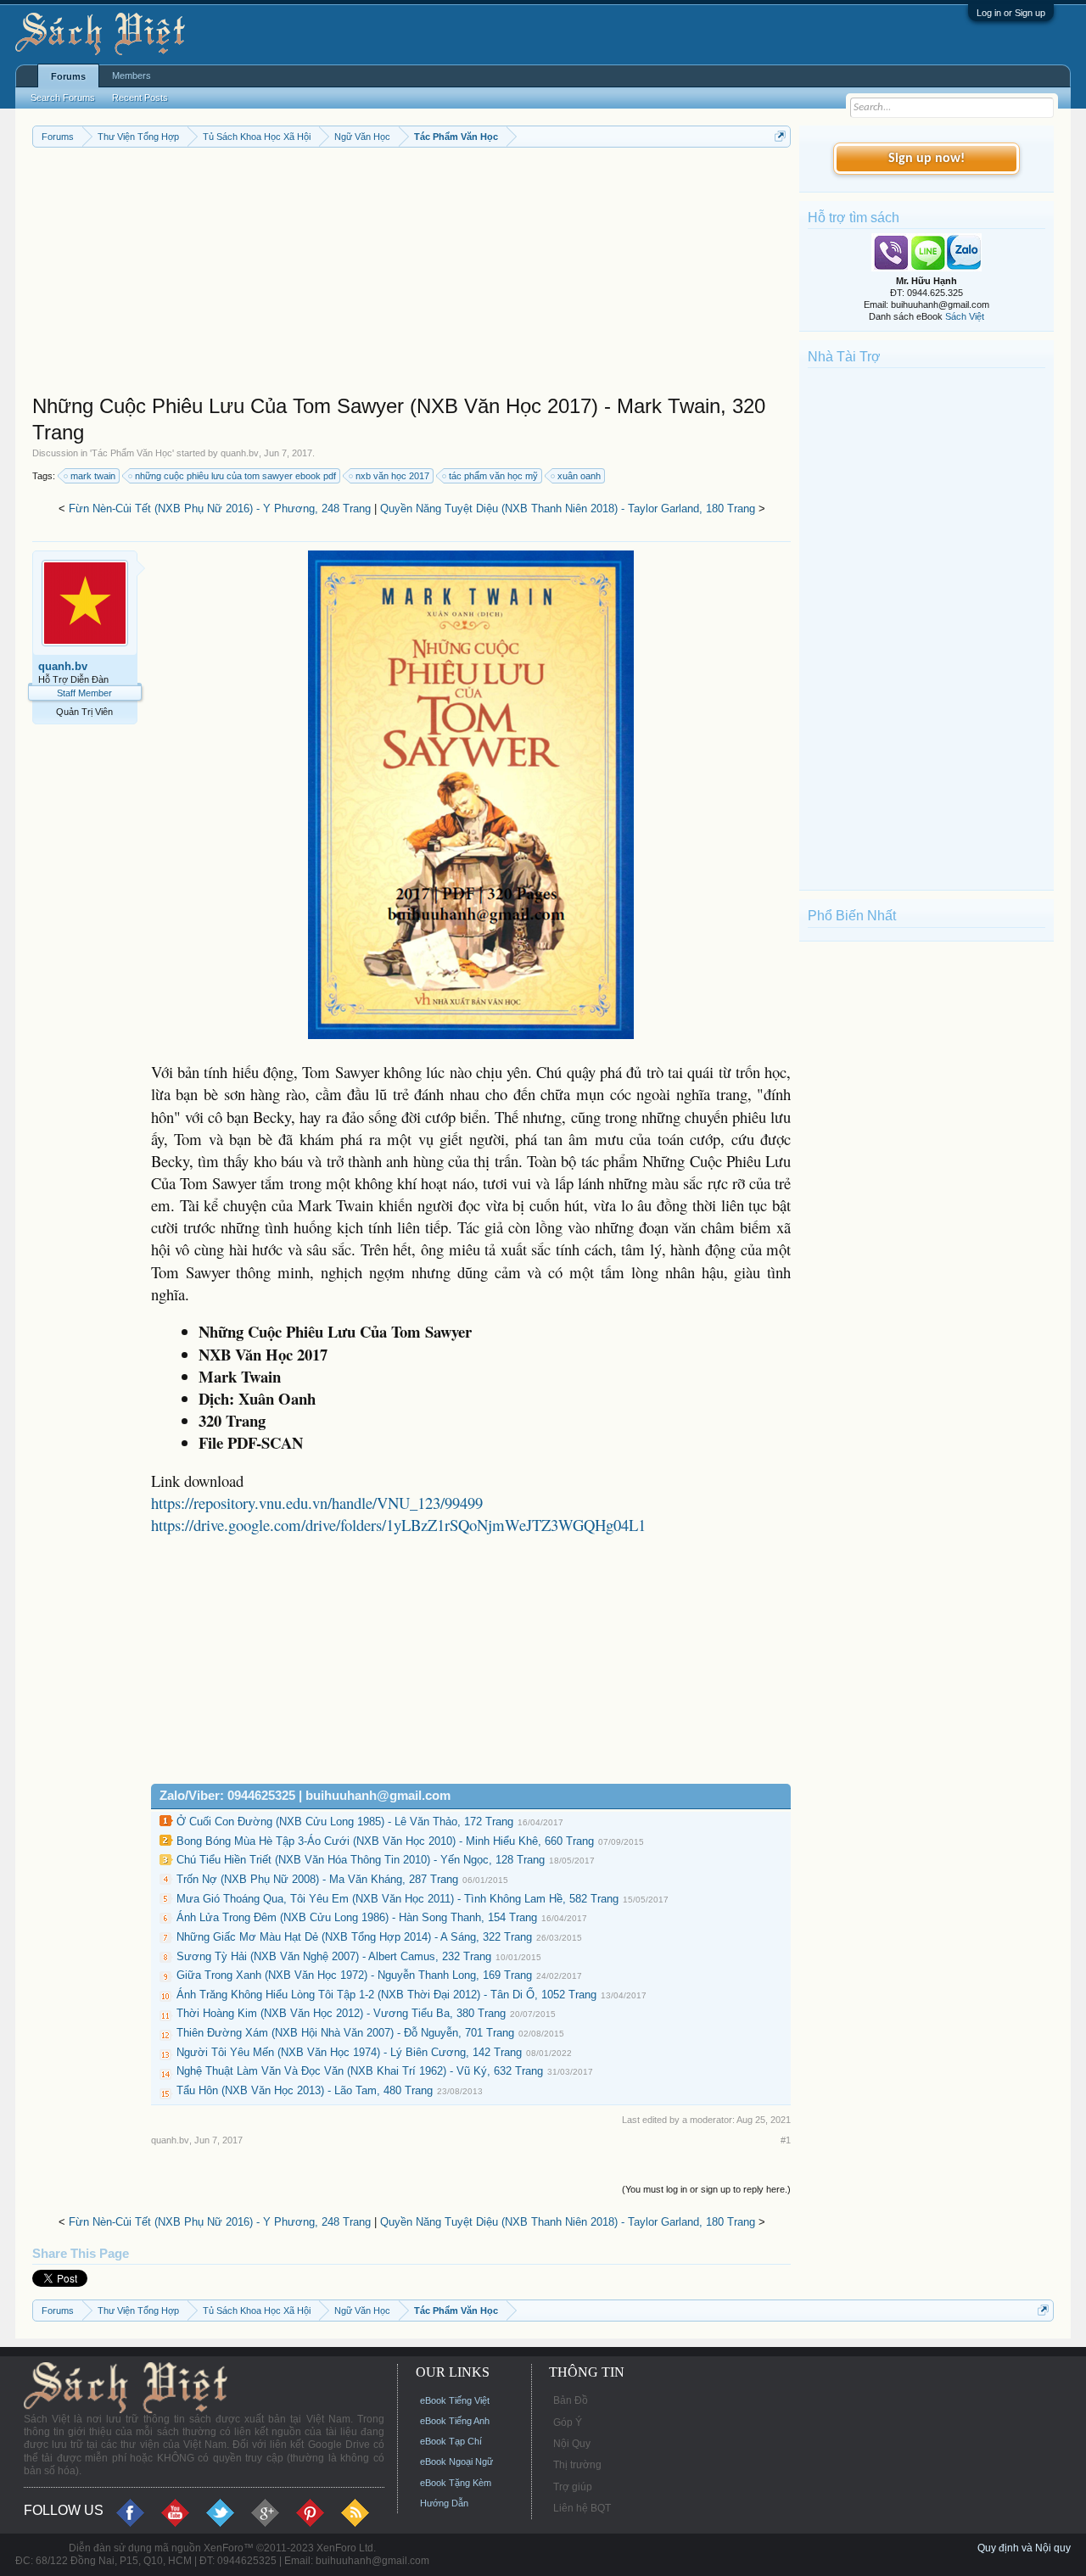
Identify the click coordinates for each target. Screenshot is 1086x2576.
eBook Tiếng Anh (455, 2421)
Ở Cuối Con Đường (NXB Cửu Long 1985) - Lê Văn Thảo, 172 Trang (345, 1822)
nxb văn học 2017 (392, 476)
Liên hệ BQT (582, 2508)
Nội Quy (572, 2444)
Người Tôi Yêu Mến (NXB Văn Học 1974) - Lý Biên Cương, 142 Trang (349, 2052)
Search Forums (63, 98)
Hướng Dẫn (444, 2503)
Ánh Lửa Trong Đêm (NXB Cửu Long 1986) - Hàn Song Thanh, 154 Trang (357, 1917)
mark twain (93, 476)
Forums (68, 76)
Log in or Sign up (1011, 13)
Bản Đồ (571, 2400)
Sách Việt (965, 316)
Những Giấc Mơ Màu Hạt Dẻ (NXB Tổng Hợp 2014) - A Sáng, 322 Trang (354, 1937)
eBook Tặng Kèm (456, 2483)
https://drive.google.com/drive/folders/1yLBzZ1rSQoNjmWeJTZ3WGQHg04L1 (398, 1525)
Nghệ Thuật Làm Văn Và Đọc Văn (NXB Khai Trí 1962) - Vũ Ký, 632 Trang (360, 2071)
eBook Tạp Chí (451, 2441)
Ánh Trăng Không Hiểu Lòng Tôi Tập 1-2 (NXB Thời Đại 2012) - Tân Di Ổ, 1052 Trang (386, 1995)
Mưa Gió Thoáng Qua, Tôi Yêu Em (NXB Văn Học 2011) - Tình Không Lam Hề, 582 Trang (397, 1899)
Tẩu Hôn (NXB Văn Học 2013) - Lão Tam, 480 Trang (305, 2090)
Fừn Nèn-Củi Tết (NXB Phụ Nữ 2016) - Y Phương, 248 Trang (220, 508)
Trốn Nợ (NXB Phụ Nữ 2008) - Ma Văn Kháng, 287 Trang (317, 1879)
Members (132, 75)
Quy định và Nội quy (1024, 2548)
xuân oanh (579, 476)
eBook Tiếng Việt (455, 2400)
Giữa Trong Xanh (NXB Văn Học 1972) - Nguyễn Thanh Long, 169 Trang (354, 1975)
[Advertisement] (411, 275)
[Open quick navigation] (780, 136)
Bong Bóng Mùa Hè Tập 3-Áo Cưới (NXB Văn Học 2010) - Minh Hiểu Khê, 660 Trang (385, 1841)
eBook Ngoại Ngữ (456, 2461)
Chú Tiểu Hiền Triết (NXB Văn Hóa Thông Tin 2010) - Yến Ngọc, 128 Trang (361, 1860)
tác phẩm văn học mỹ (493, 476)
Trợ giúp (573, 2487)
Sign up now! (926, 159)
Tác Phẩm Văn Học (132, 453)
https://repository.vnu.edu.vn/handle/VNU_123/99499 (317, 1503)
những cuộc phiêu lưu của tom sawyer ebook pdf (235, 476)
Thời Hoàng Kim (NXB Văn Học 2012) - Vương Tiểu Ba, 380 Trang (341, 2013)
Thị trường (577, 2465)
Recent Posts (140, 98)
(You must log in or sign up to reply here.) (706, 2189)
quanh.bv (240, 453)
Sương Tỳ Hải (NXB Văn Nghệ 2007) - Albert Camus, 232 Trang (334, 1956)
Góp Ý (568, 2422)
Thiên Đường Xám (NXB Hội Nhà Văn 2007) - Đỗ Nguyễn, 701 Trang (345, 2033)
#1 (786, 2140)
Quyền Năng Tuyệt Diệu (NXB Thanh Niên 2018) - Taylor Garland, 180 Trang (568, 508)
